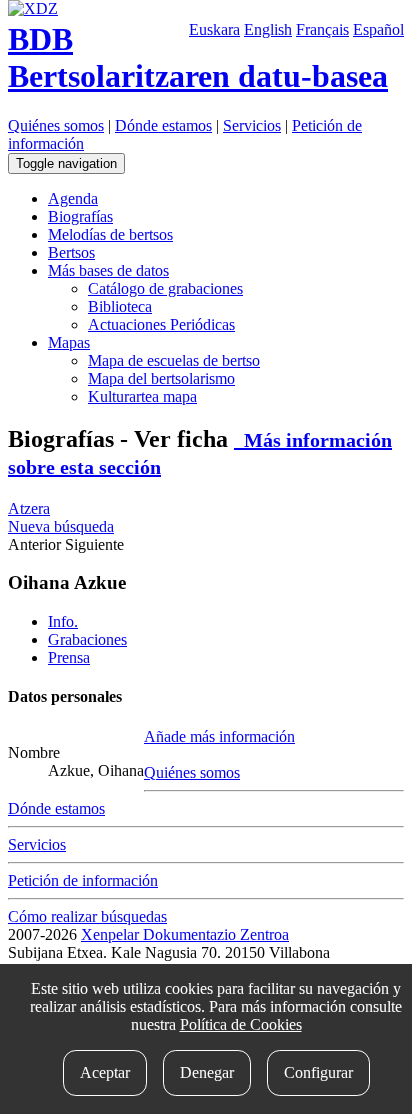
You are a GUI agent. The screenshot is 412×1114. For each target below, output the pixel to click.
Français (322, 29)
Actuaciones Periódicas (161, 324)
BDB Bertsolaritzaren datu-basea (198, 57)
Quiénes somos (56, 125)
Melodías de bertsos (110, 234)
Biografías (80, 216)
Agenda (73, 198)
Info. (63, 621)
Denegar (207, 1072)
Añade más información (219, 736)
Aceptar (105, 1072)
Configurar (318, 1072)
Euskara (214, 29)
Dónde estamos (163, 125)
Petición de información (83, 880)
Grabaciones (87, 639)
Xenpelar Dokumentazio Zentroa (185, 934)
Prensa (69, 657)
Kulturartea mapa (142, 396)
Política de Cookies (241, 1024)
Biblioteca (120, 306)
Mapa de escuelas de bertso (174, 360)
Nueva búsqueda (61, 526)
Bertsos (71, 252)
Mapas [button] (69, 342)
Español (378, 29)
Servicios (252, 125)
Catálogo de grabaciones (165, 288)
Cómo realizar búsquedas (87, 916)
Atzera (29, 508)
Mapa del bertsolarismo (161, 378)
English (268, 29)
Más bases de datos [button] (108, 270)
